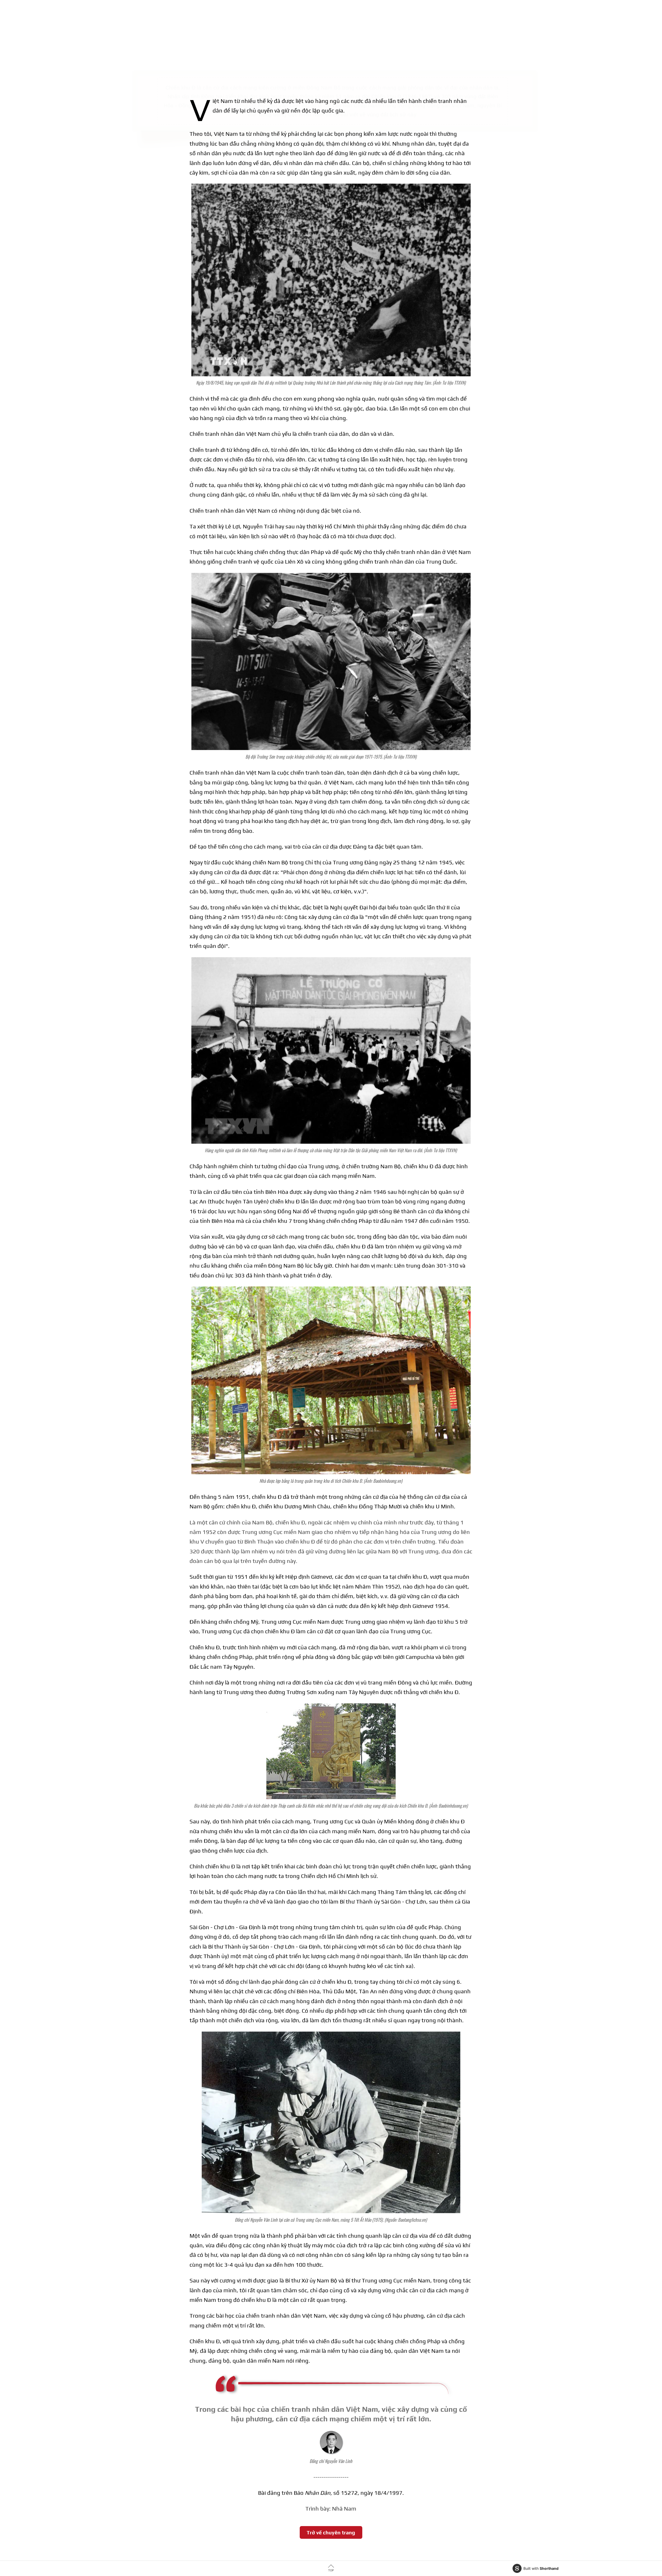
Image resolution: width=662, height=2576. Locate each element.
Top (331, 2570)
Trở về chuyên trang (331, 2532)
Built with (541, 2568)
